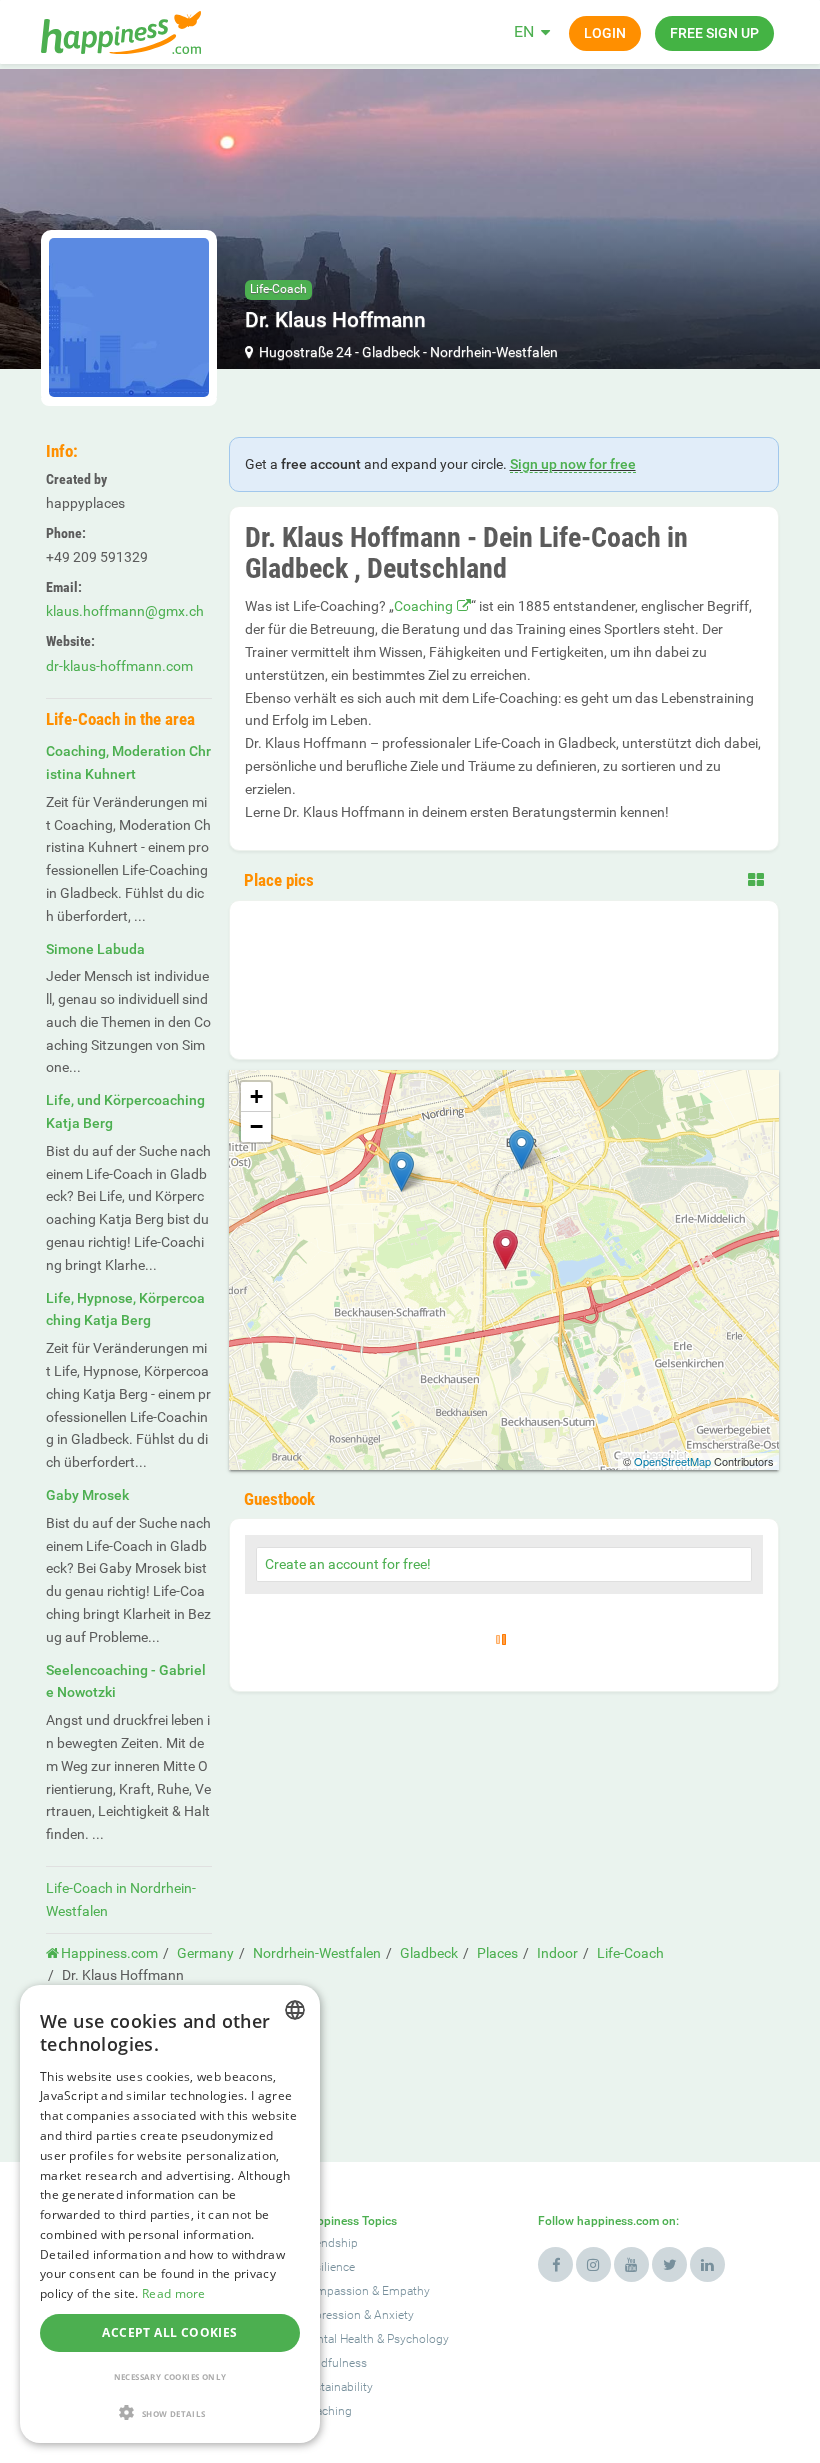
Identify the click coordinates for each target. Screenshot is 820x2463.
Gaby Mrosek (87, 1495)
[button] (170, 2412)
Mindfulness (334, 2363)
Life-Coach (278, 289)
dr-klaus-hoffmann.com (119, 666)
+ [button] (256, 1096)
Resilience (328, 2267)
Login (605, 33)
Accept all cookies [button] (169, 2332)
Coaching (423, 606)
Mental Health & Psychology (375, 2339)
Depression (331, 2315)
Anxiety (394, 2315)
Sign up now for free (573, 464)
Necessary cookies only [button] (170, 2376)
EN (524, 31)
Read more (174, 2293)
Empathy (406, 2291)
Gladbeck (391, 352)
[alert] (170, 2214)
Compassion (335, 2291)
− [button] (256, 1126)
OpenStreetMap (672, 1461)
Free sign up (714, 33)
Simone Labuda (95, 949)
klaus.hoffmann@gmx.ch (125, 611)
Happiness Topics (349, 2221)
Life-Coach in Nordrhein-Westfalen (121, 1899)
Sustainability (337, 2387)
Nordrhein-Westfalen (494, 352)
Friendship (329, 2243)
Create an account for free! (348, 1564)
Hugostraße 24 (305, 352)
